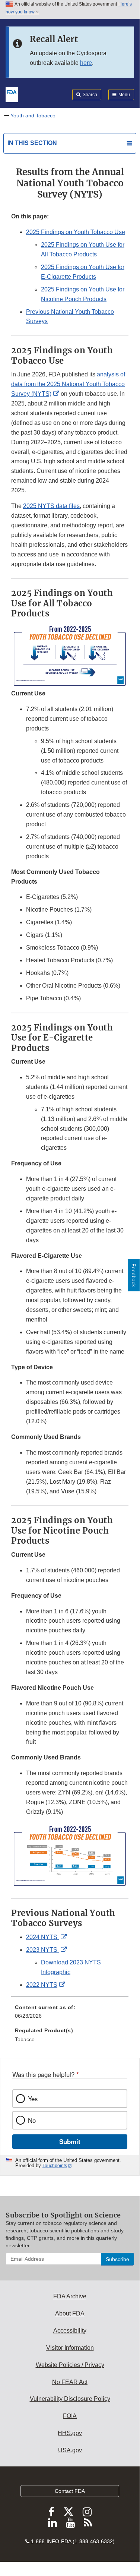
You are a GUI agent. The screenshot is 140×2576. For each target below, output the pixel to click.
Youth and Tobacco (33, 116)
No (32, 2120)
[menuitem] (70, 2014)
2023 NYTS (42, 1950)
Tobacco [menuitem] (25, 2039)
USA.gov (70, 2450)
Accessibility (70, 2331)
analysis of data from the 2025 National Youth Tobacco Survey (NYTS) (68, 384)
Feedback (134, 1275)
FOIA (70, 2416)
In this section (32, 143)
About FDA (70, 2313)
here (86, 63)
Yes (33, 2099)
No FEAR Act (70, 2382)
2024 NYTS (42, 1937)
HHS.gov (70, 2433)
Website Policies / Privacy (70, 2365)
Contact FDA (70, 2491)
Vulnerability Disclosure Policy (70, 2399)
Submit (70, 2141)
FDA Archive (70, 2296)
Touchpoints (55, 2166)
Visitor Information (70, 2348)
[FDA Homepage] (12, 94)
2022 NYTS (42, 1985)
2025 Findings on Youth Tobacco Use (76, 232)
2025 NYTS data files (51, 506)
